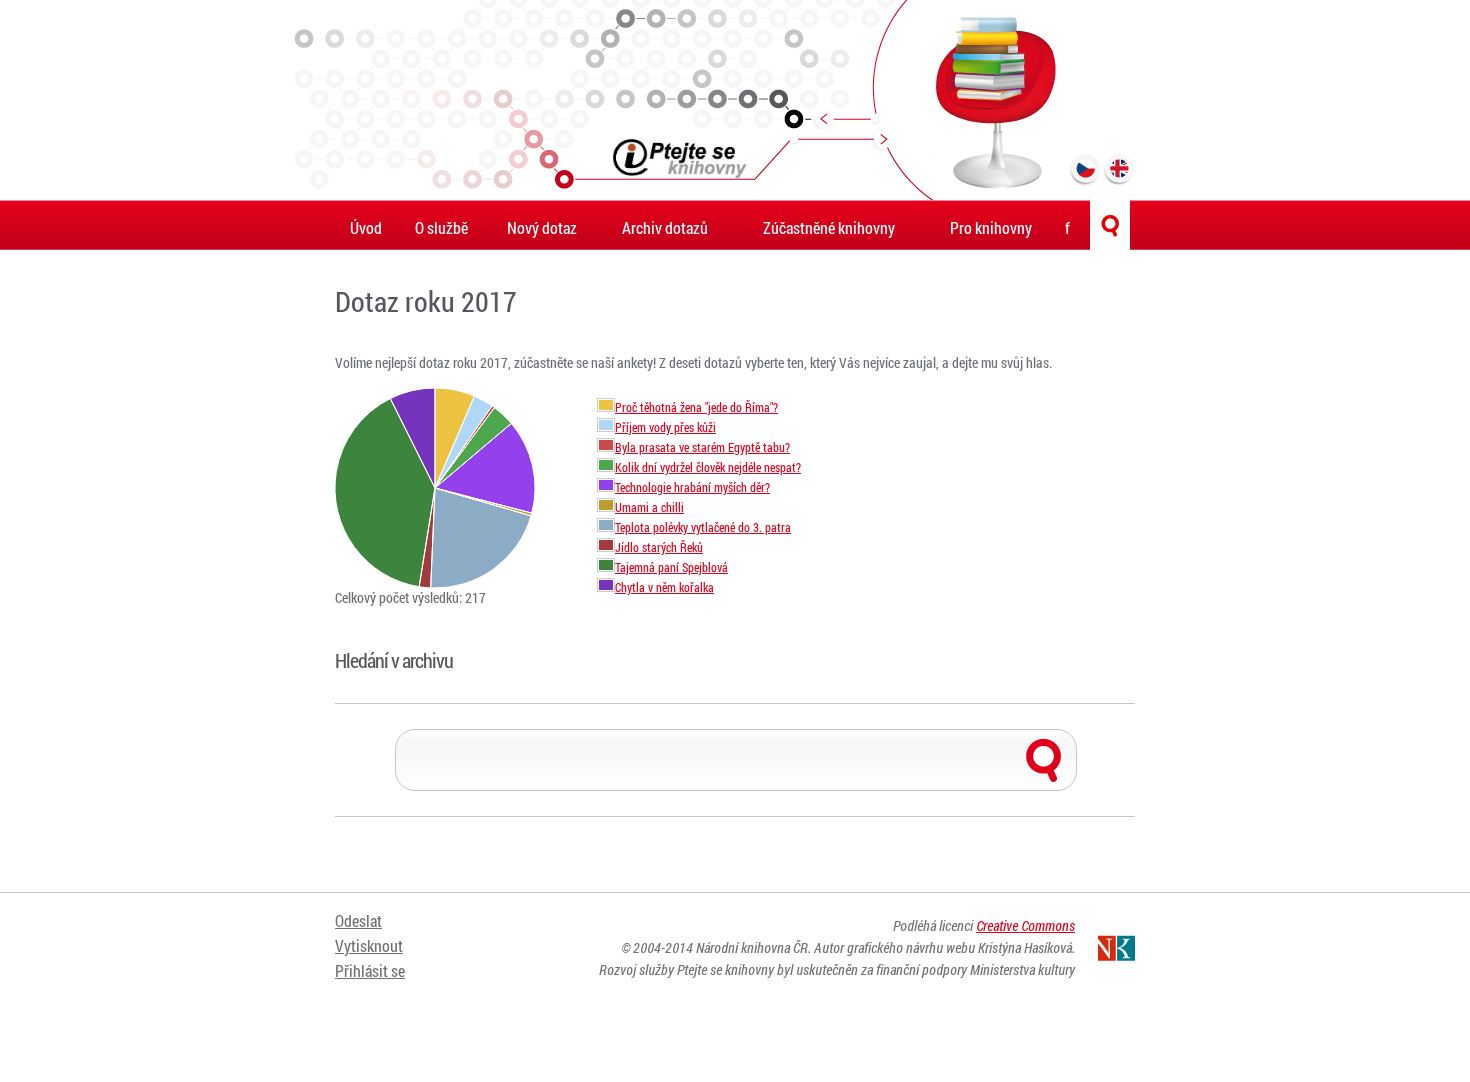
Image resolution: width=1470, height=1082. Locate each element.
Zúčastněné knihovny (829, 227)
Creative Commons (1025, 925)
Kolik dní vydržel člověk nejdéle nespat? (708, 467)
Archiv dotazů (665, 227)
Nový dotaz (542, 227)
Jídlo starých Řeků (659, 547)
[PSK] (735, 100)
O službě (441, 227)
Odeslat (358, 920)
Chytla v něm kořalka (664, 587)
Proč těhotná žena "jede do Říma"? (696, 407)
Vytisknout (369, 945)
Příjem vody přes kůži (665, 427)
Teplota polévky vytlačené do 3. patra (703, 527)
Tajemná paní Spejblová (671, 567)
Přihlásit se (370, 970)
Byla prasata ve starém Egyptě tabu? (702, 447)
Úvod (366, 227)
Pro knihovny (991, 227)
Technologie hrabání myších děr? (692, 487)
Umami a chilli (649, 507)
